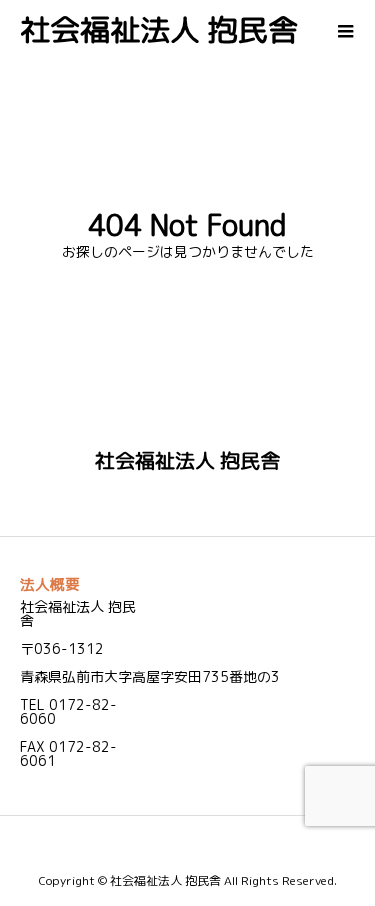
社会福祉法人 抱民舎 (159, 30)
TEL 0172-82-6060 (68, 711)
